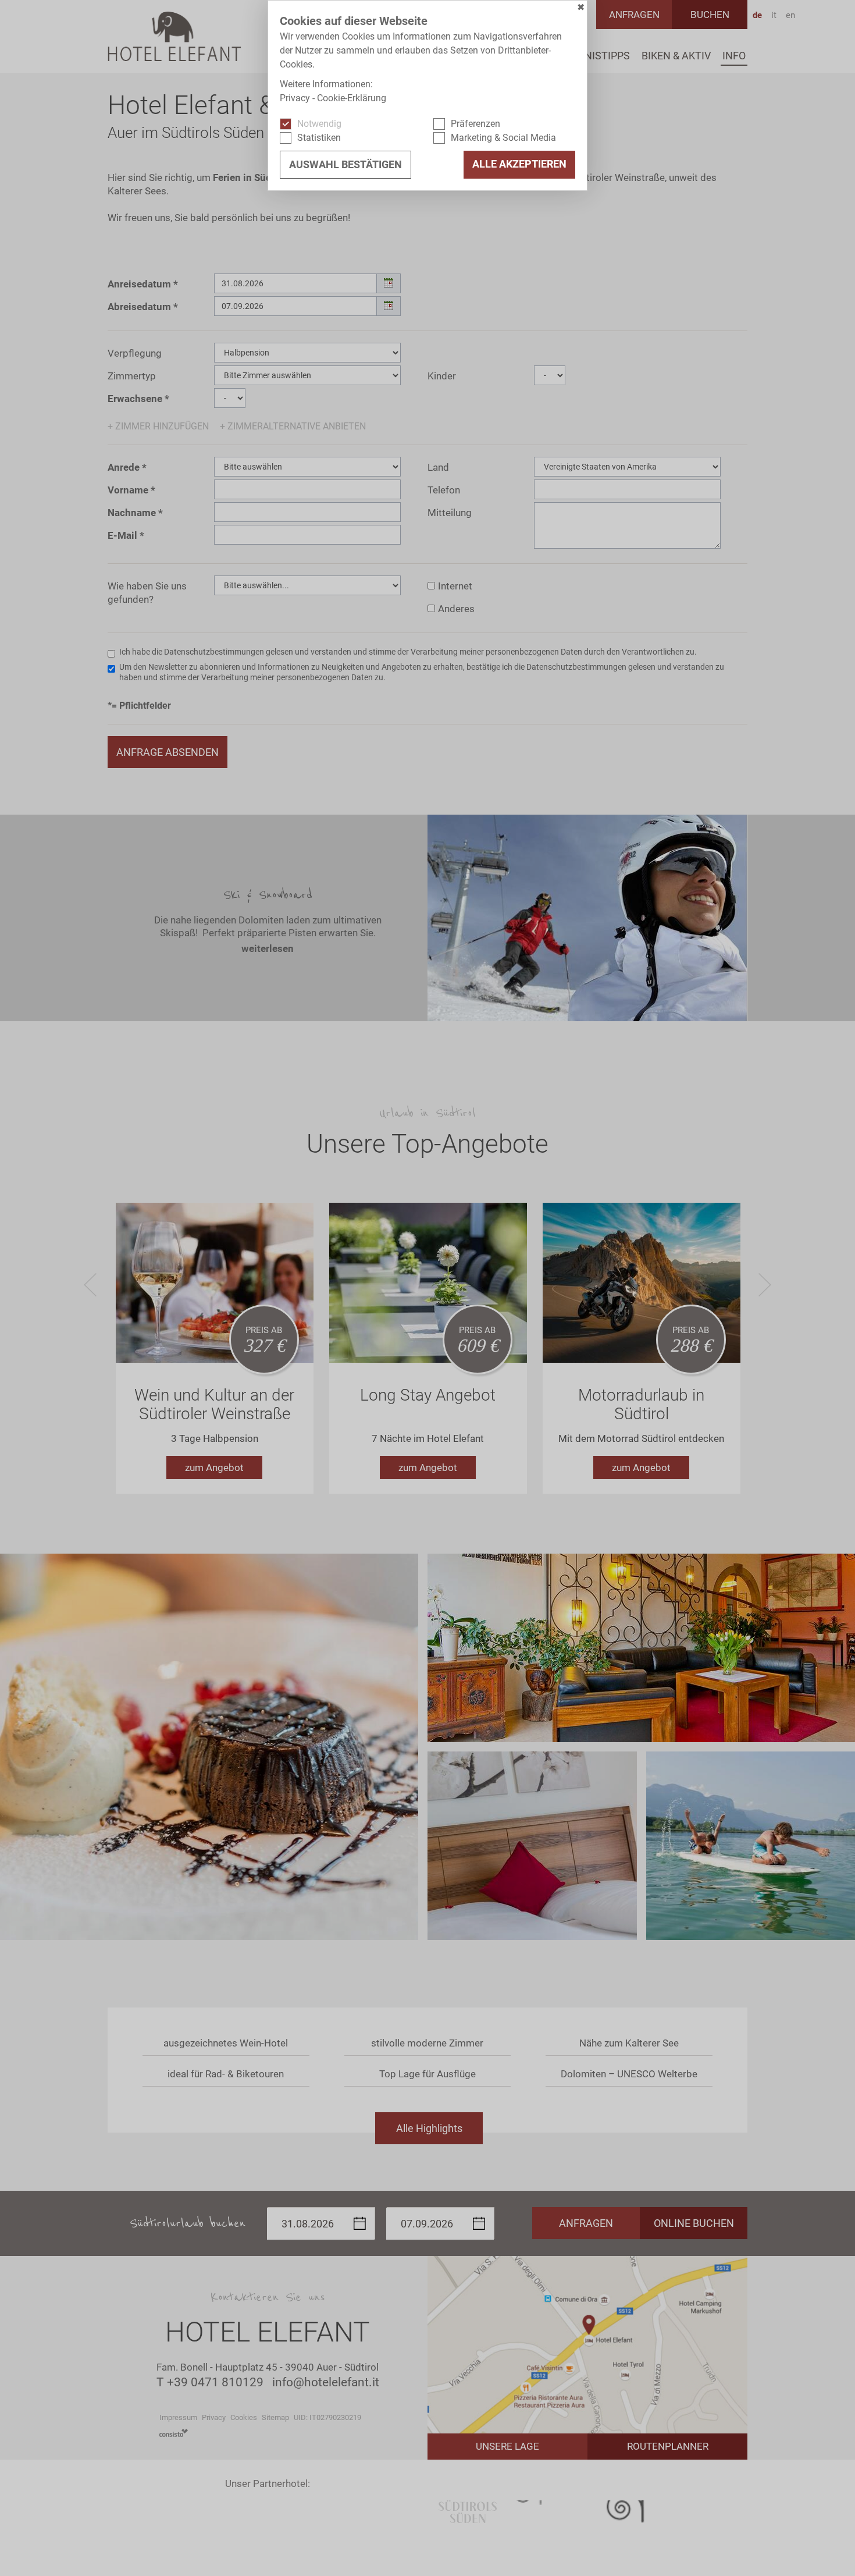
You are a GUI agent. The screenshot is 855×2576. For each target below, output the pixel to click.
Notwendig (319, 124)
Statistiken (319, 138)
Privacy (295, 98)
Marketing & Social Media (503, 138)
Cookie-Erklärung (352, 98)
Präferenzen (475, 124)
